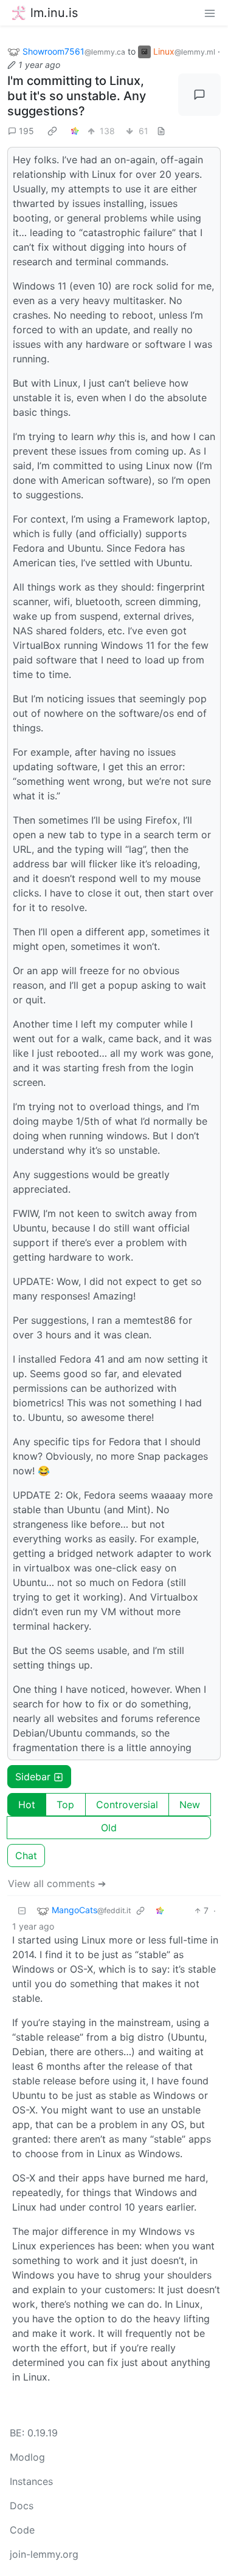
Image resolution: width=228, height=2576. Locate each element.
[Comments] (199, 95)
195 (26, 131)
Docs (22, 2506)
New (190, 1805)
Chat (26, 1856)
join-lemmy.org (44, 2554)
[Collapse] (22, 1910)
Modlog (27, 2457)
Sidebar (33, 1777)
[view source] (161, 131)
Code (22, 2530)
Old (109, 1828)
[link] (52, 130)
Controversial (127, 1805)
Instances (31, 2481)
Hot (27, 1805)
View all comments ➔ (57, 1883)
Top (65, 1805)
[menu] (210, 13)
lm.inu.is (54, 13)
